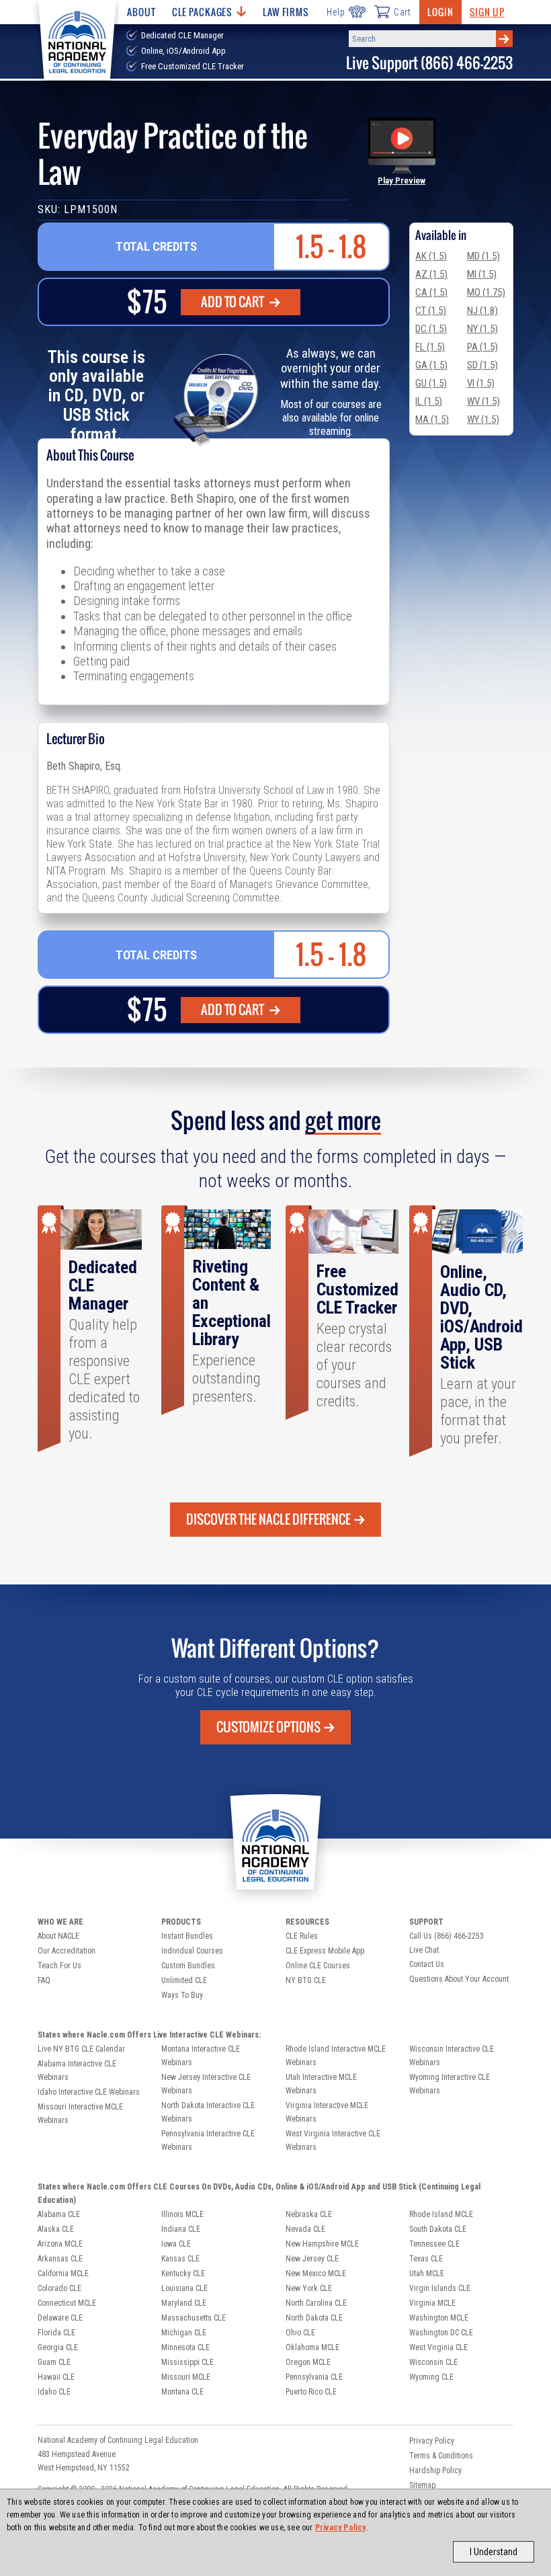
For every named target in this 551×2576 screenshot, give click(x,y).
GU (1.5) (431, 383)
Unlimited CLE (184, 1980)
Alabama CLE (59, 2214)
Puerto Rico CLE (311, 2392)
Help (336, 12)
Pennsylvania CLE (314, 2377)
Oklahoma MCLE (312, 2347)
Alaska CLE (56, 2229)
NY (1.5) (482, 329)
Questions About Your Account (459, 1979)
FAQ (44, 1980)
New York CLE (309, 2288)
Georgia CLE (58, 2347)
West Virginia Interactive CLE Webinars (333, 2140)
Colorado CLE (59, 2288)
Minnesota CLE (185, 2347)
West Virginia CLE (438, 2347)
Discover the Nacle (268, 1519)
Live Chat (424, 1950)
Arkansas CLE (60, 2259)
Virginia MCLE (432, 2303)
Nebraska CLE (309, 2214)
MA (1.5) (432, 419)
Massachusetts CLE (194, 2318)
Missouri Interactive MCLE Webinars (80, 2114)
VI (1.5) (481, 383)
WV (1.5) (483, 401)
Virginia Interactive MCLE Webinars (327, 2112)
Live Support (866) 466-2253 (429, 63)
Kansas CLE (180, 2259)
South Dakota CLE (438, 2229)
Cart (402, 12)
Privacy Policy (341, 2528)
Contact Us (427, 1964)
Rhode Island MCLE (441, 2214)
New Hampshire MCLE (322, 2244)
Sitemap (422, 2485)
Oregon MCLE (308, 2362)
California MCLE (63, 2273)
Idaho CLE (54, 2392)
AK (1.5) (431, 256)
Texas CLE (426, 2259)
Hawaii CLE (56, 2377)
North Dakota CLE (314, 2318)
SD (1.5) (482, 365)
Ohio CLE (300, 2333)
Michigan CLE (184, 2333)
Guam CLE (54, 2362)
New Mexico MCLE (316, 2273)
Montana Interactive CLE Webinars (201, 2056)
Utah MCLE (427, 2273)
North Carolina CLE (316, 2303)
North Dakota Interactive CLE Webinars (208, 2112)
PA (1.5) (482, 347)
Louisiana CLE (184, 2288)
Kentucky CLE (183, 2273)
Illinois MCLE (182, 2214)
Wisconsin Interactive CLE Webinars (452, 2056)
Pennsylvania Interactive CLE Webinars (208, 2140)
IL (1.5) (429, 401)
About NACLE (58, 1936)
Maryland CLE (184, 2303)
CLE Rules (302, 1936)
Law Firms (286, 12)
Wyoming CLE (431, 2377)
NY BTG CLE (306, 1980)
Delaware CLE (60, 2318)
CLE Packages (202, 12)
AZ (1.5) (431, 274)
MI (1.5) (482, 274)
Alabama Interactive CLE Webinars (77, 2070)
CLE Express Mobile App (325, 1951)
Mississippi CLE (187, 2362)
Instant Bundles (187, 1936)
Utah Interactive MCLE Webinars (321, 2084)
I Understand (494, 2552)
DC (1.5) (431, 329)
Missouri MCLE (186, 2377)
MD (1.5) (483, 256)
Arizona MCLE (60, 2244)
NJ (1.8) (482, 311)
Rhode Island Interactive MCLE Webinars (336, 2056)
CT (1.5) (431, 311)
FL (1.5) (430, 347)
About (141, 12)
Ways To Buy (182, 1995)
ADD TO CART (234, 302)
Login (440, 12)
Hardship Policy (435, 2470)
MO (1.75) (486, 292)
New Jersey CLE (312, 2259)
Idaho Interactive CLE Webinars (89, 2092)
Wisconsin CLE (433, 2362)
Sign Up (487, 12)
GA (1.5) (431, 365)
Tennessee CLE (434, 2244)
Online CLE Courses (318, 1966)
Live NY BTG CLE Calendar (81, 2049)
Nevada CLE (305, 2229)
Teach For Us (59, 1966)
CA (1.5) (431, 292)
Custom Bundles (188, 1966)
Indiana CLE (181, 2229)
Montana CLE (182, 2392)
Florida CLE (56, 2333)
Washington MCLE (439, 2318)
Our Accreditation (67, 1951)
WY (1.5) (483, 419)
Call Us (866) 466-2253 (447, 1936)
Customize (268, 1727)
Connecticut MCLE (67, 2303)
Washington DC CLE (441, 2333)
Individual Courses (192, 1951)
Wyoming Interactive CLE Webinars (450, 2084)
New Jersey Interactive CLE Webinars (206, 2084)
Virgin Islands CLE (440, 2288)
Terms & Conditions (441, 2456)
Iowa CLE (176, 2244)
